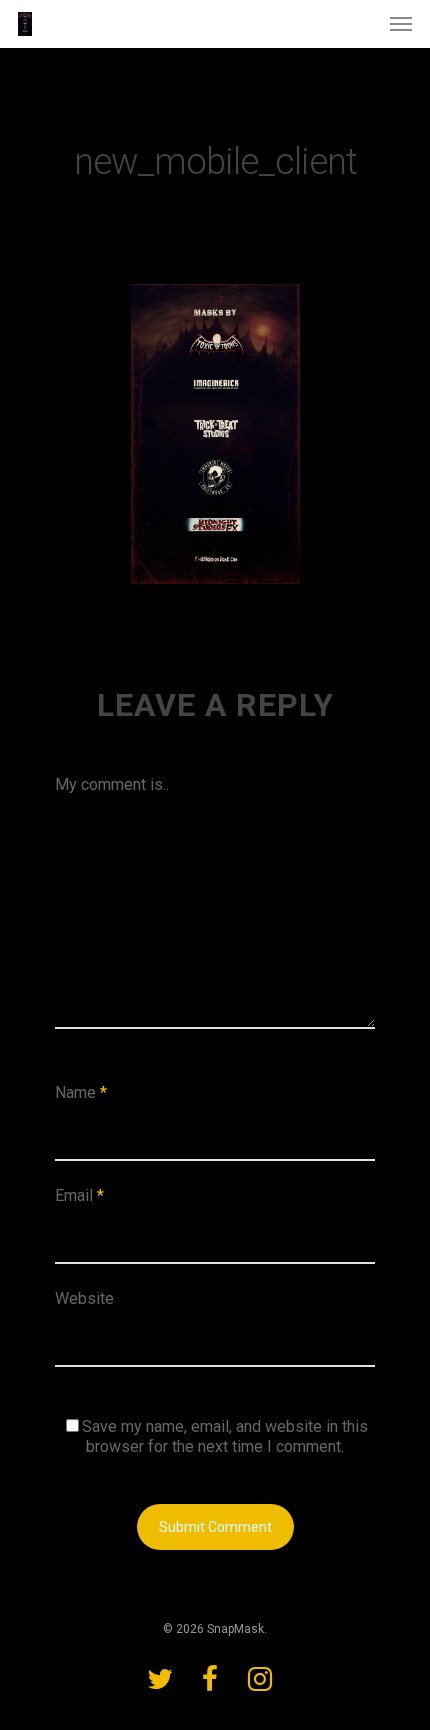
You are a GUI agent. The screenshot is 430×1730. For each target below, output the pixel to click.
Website (84, 1298)
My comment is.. (112, 784)
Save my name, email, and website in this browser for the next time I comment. (225, 1436)
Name (81, 1092)
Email (79, 1195)
